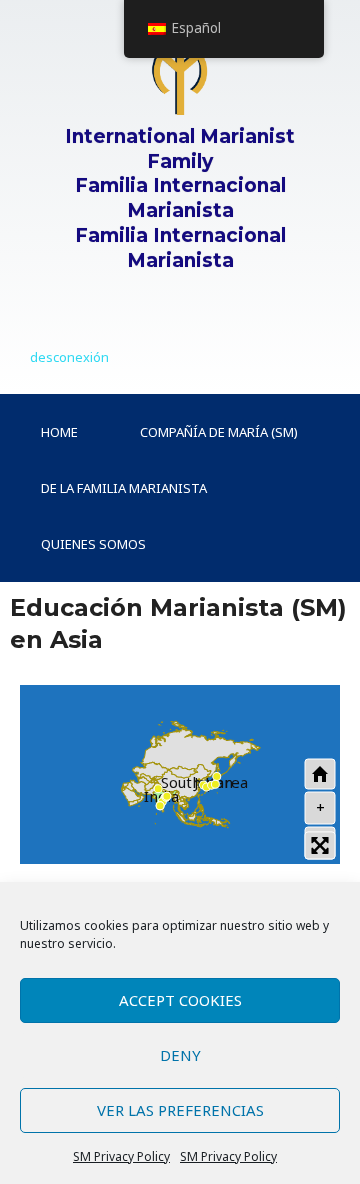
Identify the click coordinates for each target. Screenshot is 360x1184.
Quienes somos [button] (93, 544)
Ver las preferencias (180, 1110)
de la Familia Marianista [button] (124, 488)
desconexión (69, 357)
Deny (180, 1055)
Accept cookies (180, 1000)
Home (59, 432)
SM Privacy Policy (121, 1156)
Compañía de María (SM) (219, 432)
